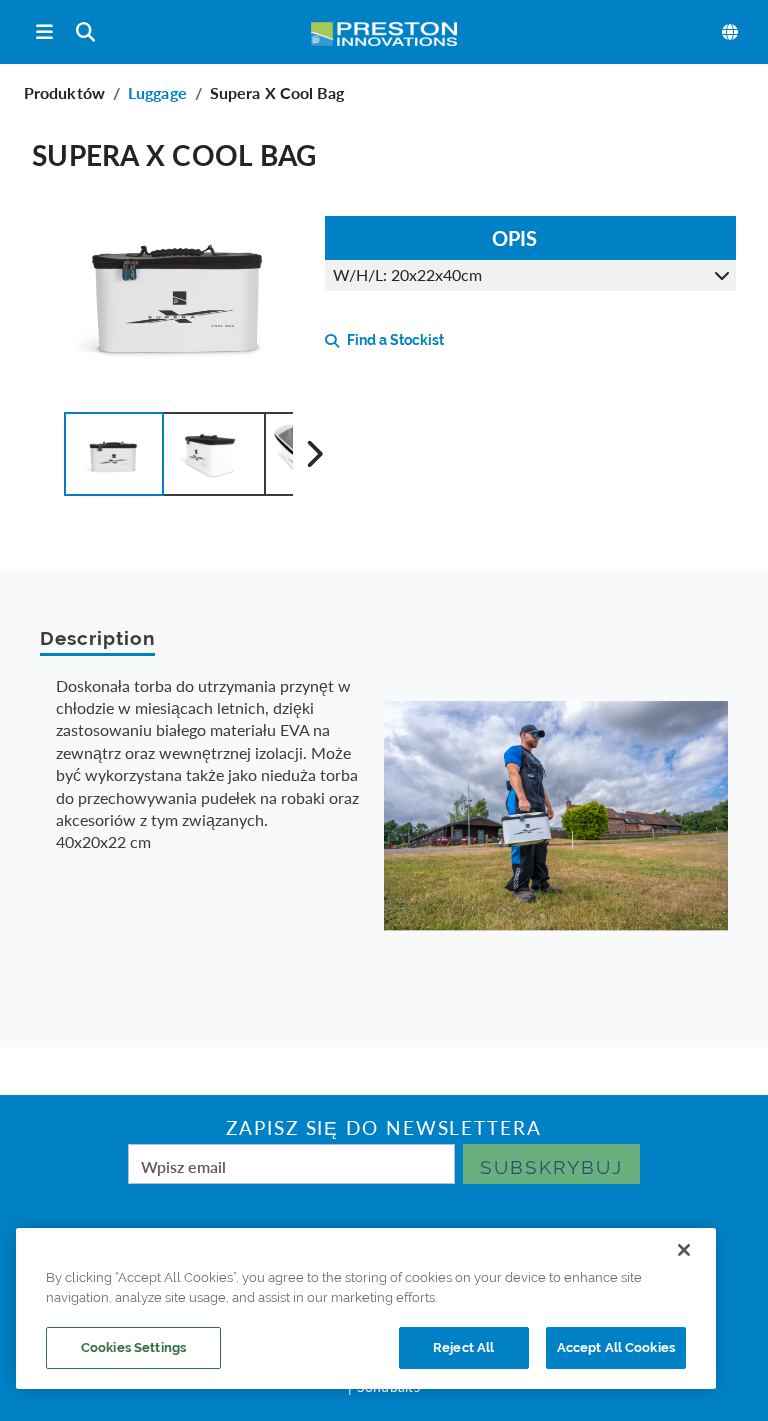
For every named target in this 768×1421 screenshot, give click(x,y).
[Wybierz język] (731, 32)
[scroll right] (314, 454)
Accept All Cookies (616, 1347)
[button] (114, 454)
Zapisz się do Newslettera (384, 1127)
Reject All (463, 1347)
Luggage (157, 92)
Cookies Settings (133, 1347)
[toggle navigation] (44, 32)
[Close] (684, 1250)
